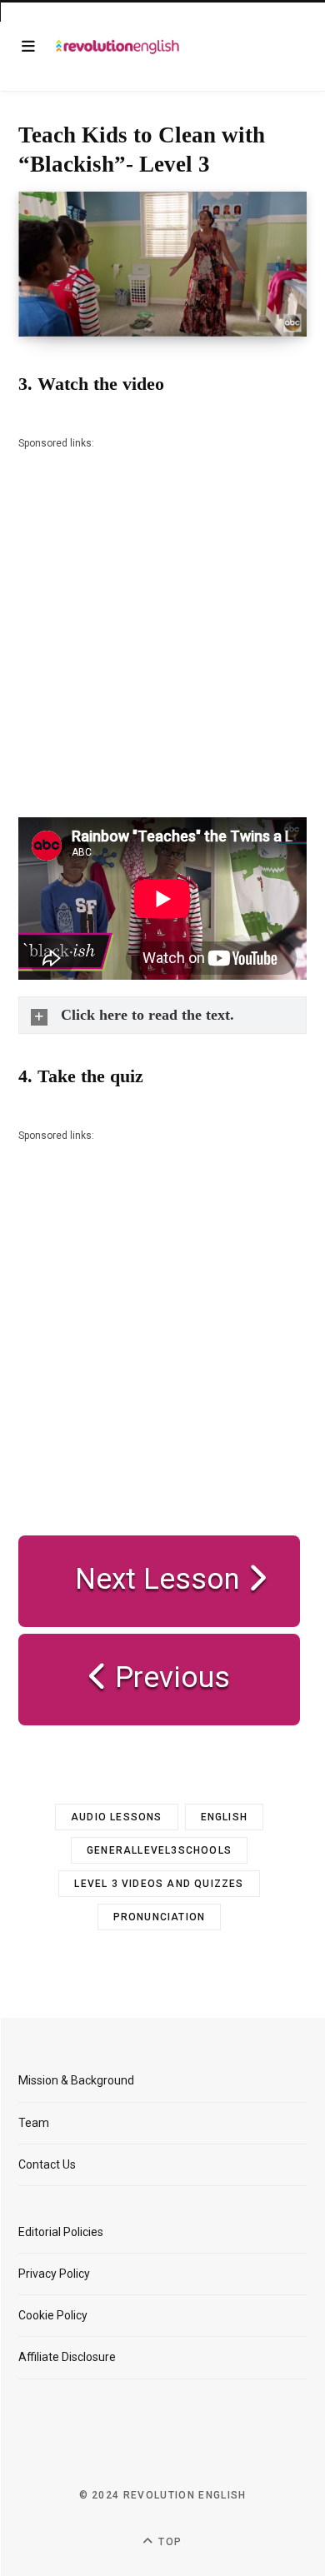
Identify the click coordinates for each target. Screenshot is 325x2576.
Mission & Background (76, 2080)
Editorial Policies (61, 2232)
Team (34, 2123)
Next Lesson (150, 1579)
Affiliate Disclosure (67, 2357)
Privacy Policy (54, 2274)
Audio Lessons (117, 1817)
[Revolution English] (117, 46)
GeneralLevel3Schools (159, 1850)
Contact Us (47, 2164)
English (224, 1817)
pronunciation (160, 1917)
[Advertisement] (162, 615)
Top (168, 2542)
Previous (169, 1677)
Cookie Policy (53, 2315)
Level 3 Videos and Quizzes (159, 1884)
